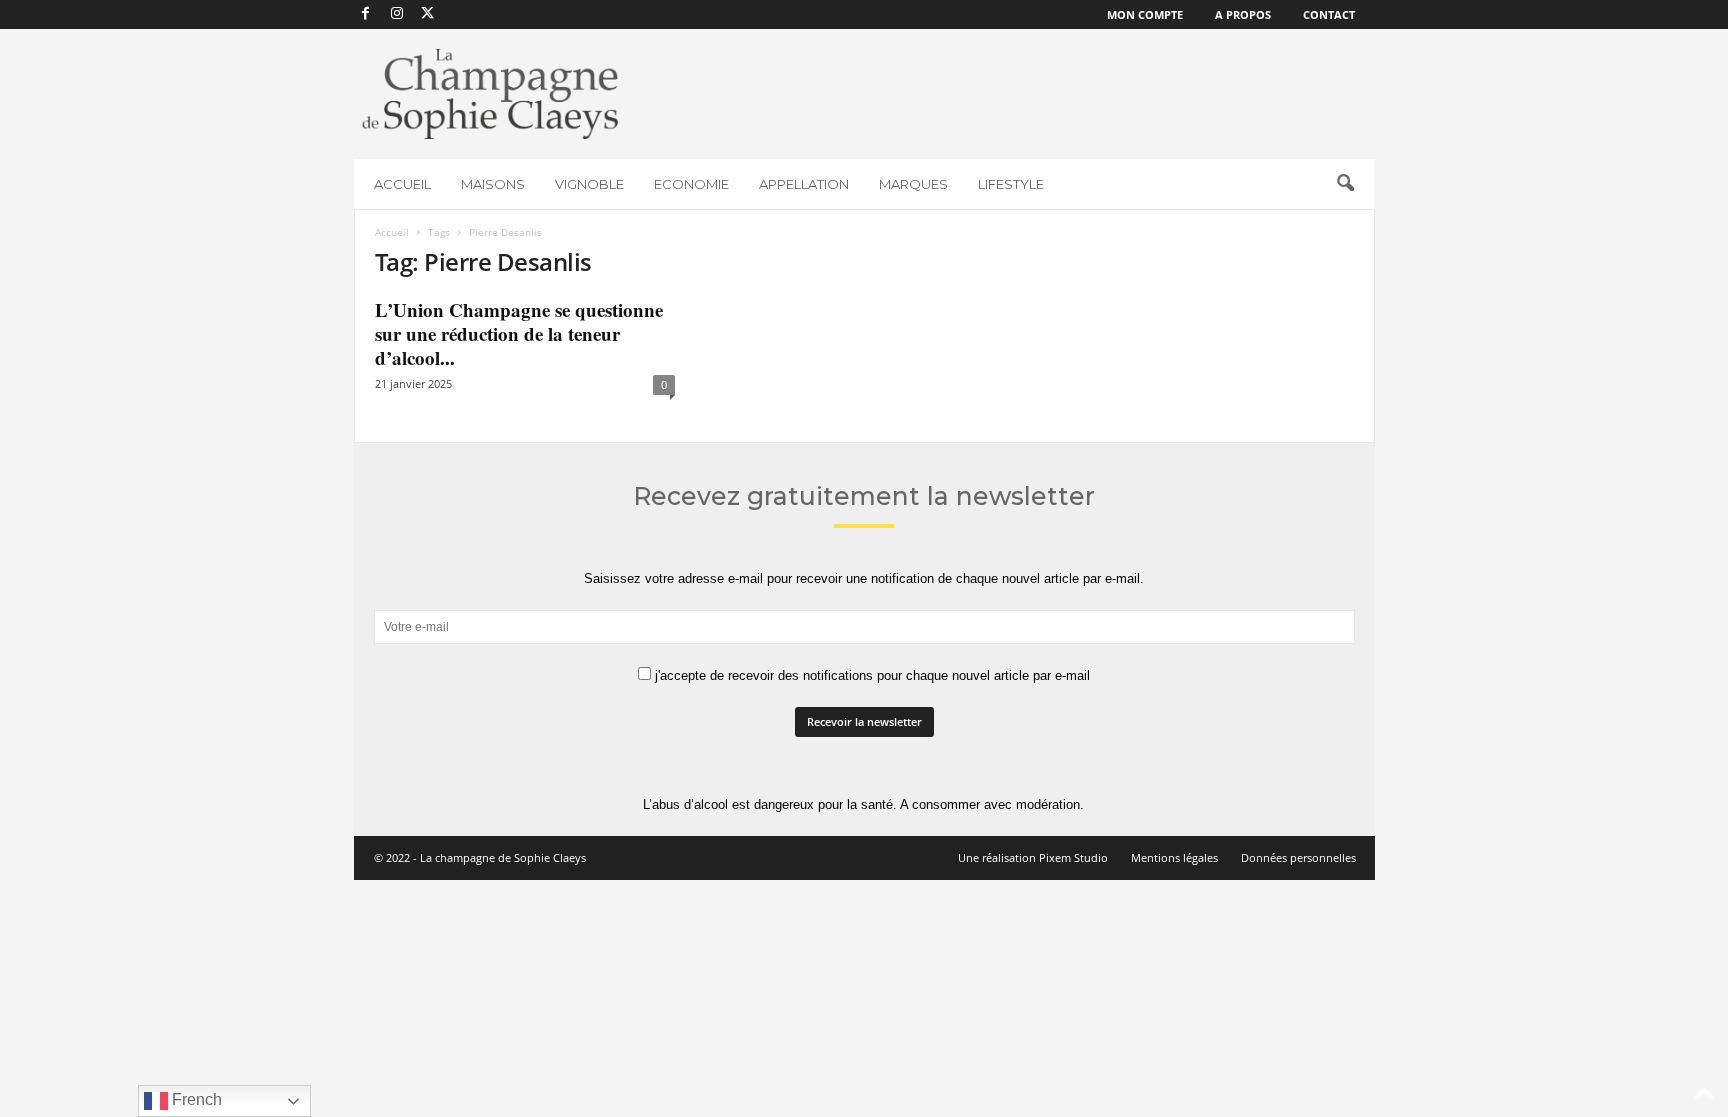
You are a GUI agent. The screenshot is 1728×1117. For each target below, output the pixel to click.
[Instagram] (397, 14)
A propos (1243, 14)
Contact (1329, 14)
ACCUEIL (402, 184)
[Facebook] (366, 14)
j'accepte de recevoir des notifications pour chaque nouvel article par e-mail (870, 675)
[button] (1345, 184)
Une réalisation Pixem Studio (1033, 857)
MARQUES (913, 184)
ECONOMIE (691, 184)
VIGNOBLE (589, 184)
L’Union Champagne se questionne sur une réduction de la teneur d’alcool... (519, 333)
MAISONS (493, 184)
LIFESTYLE (1011, 184)
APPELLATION (804, 184)
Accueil (392, 232)
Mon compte (1145, 14)
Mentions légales (1174, 857)
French (195, 1099)
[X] (428, 14)
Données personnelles (1298, 857)
